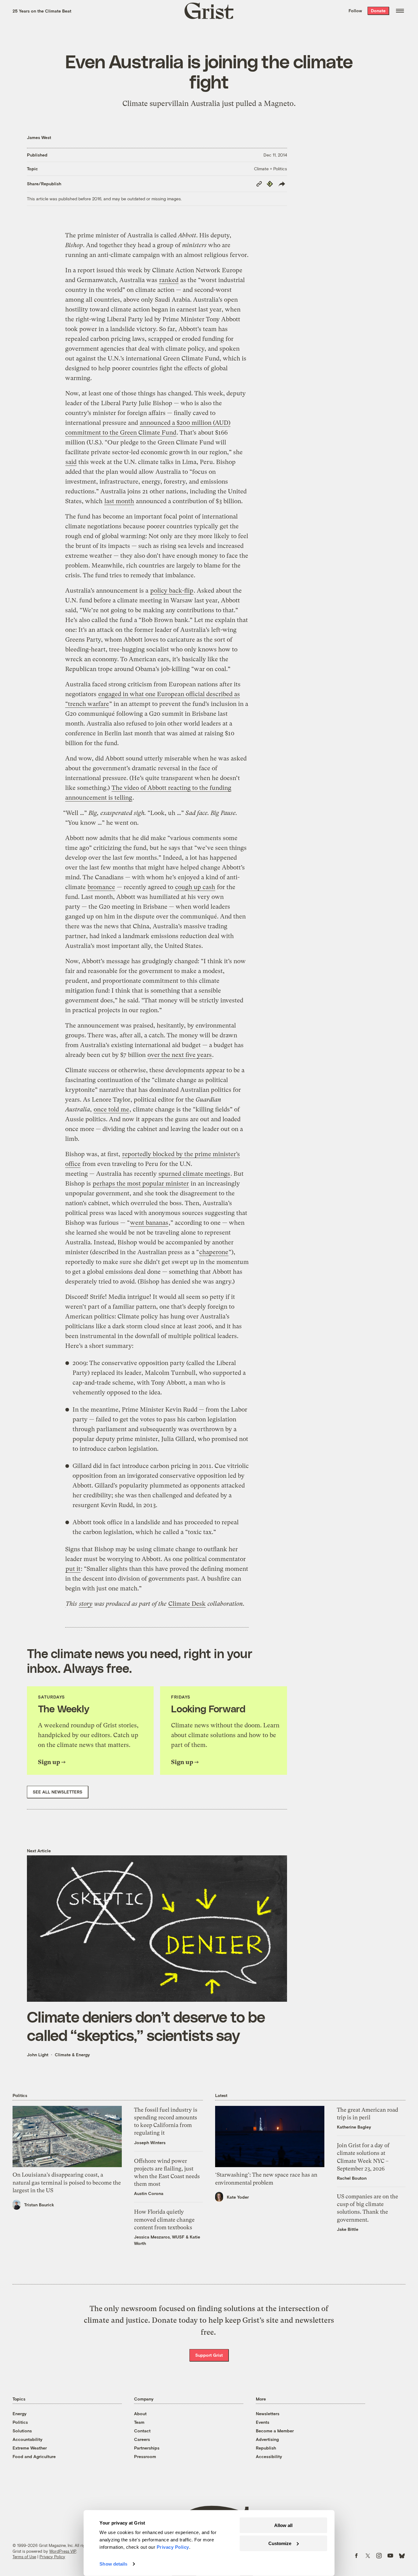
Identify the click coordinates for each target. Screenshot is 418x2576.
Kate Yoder (238, 2197)
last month (119, 501)
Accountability (28, 2439)
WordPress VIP (63, 2551)
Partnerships (147, 2448)
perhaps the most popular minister (141, 1184)
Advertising (267, 2439)
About (140, 2414)
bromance (101, 887)
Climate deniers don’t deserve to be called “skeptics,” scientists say (146, 2026)
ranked (169, 280)
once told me (111, 1109)
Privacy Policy (52, 2557)
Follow (355, 11)
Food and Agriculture (34, 2456)
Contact (142, 2431)
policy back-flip (172, 591)
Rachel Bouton (352, 2178)
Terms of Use (24, 2557)
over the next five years (180, 1055)
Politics (20, 2422)
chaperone (214, 1252)
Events (263, 2422)
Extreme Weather (30, 2448)
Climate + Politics (271, 169)
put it (73, 1569)
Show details (113, 2564)
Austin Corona (149, 2193)
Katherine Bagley (354, 2127)
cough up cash (195, 887)
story (86, 1604)
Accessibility (269, 2456)
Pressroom (145, 2456)
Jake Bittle (348, 2229)
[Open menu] (400, 11)
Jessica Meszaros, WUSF (159, 2237)
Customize (280, 2543)
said (71, 462)
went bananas (149, 1223)
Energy (20, 2414)
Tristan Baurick (39, 2205)
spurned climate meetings (194, 1174)
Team (139, 2422)
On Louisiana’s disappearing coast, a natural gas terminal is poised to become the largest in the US (67, 2182)
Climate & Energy (72, 2055)
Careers (142, 2439)
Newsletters (268, 2414)
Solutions (22, 2431)
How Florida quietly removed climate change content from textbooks (164, 2219)
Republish (266, 2448)
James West (39, 137)
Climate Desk (187, 1604)
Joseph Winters (150, 2142)
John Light (38, 2055)
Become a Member (275, 2431)
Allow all (283, 2525)
